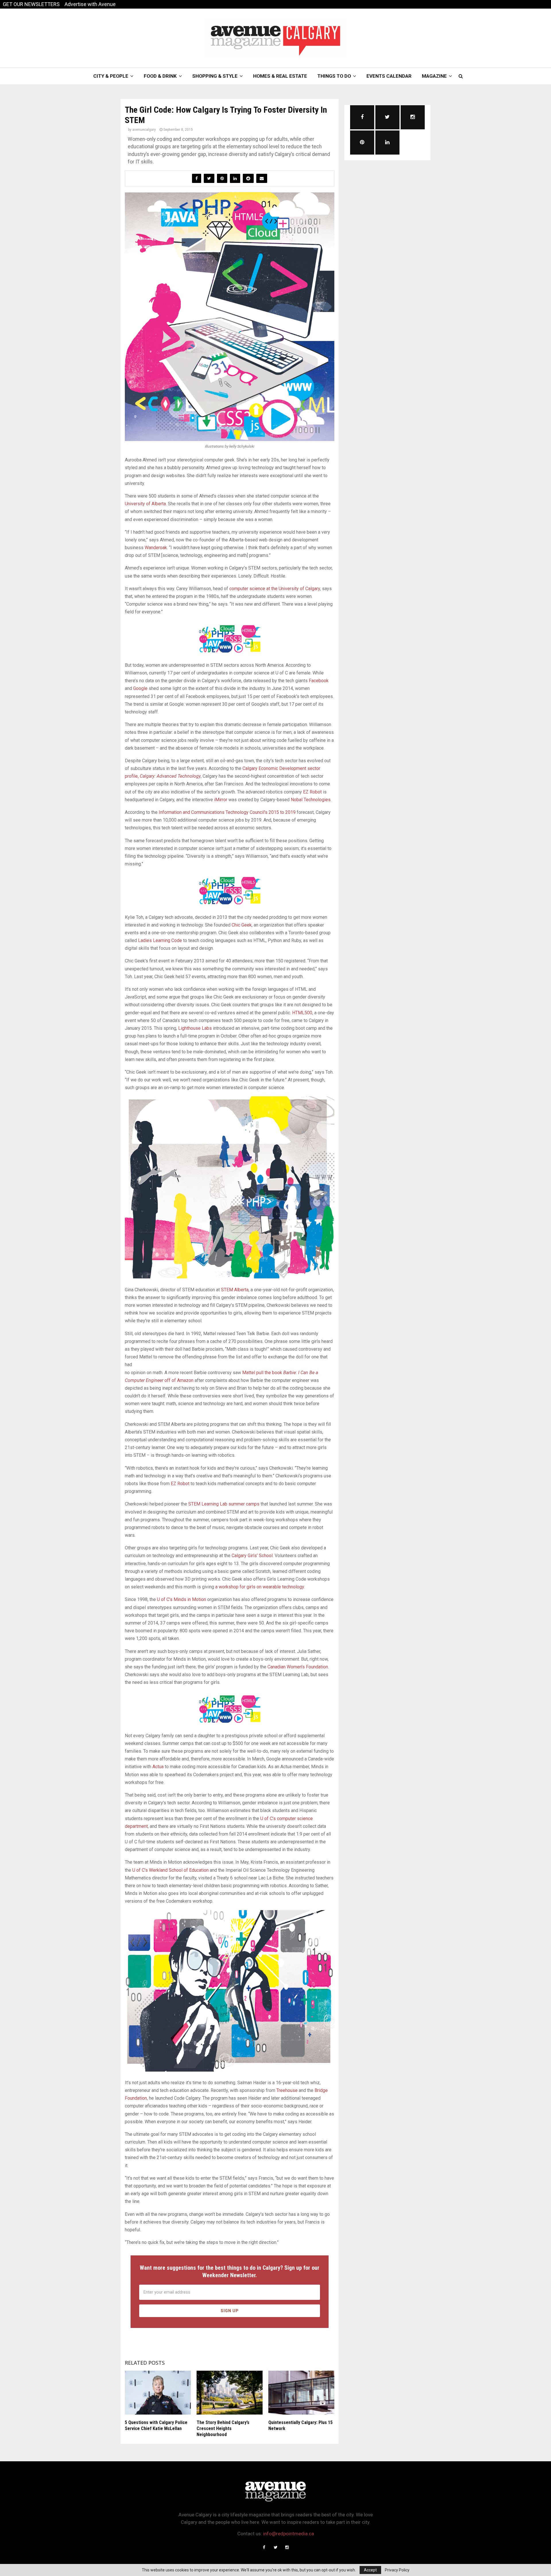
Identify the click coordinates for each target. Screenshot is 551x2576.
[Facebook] (264, 2547)
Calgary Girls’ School (252, 1556)
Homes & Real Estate (280, 76)
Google (140, 688)
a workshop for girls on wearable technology (260, 1587)
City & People (111, 76)
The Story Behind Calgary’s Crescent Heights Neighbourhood (223, 2428)
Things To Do (334, 76)
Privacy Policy (397, 2570)
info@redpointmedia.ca (289, 2534)
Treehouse (287, 2090)
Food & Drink (160, 76)
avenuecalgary (144, 130)
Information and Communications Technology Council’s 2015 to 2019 (227, 812)
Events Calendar (389, 76)
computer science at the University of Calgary (275, 589)
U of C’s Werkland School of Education (170, 1870)
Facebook (319, 681)
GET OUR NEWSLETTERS (31, 4)
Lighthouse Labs (195, 1028)
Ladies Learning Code (160, 940)
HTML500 (302, 1013)
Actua (158, 1767)
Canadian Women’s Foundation (298, 1667)
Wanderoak (156, 548)
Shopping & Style (215, 76)
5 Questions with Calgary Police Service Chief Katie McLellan (156, 2425)
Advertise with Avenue (90, 4)
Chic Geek (242, 925)
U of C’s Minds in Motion (182, 1599)
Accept (370, 2570)
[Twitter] (275, 2547)
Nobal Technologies (311, 800)
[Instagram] (287, 2547)
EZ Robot (312, 792)
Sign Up (230, 2311)
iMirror (221, 800)
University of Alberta (145, 504)
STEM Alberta (235, 1290)
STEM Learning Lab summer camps (224, 1504)
